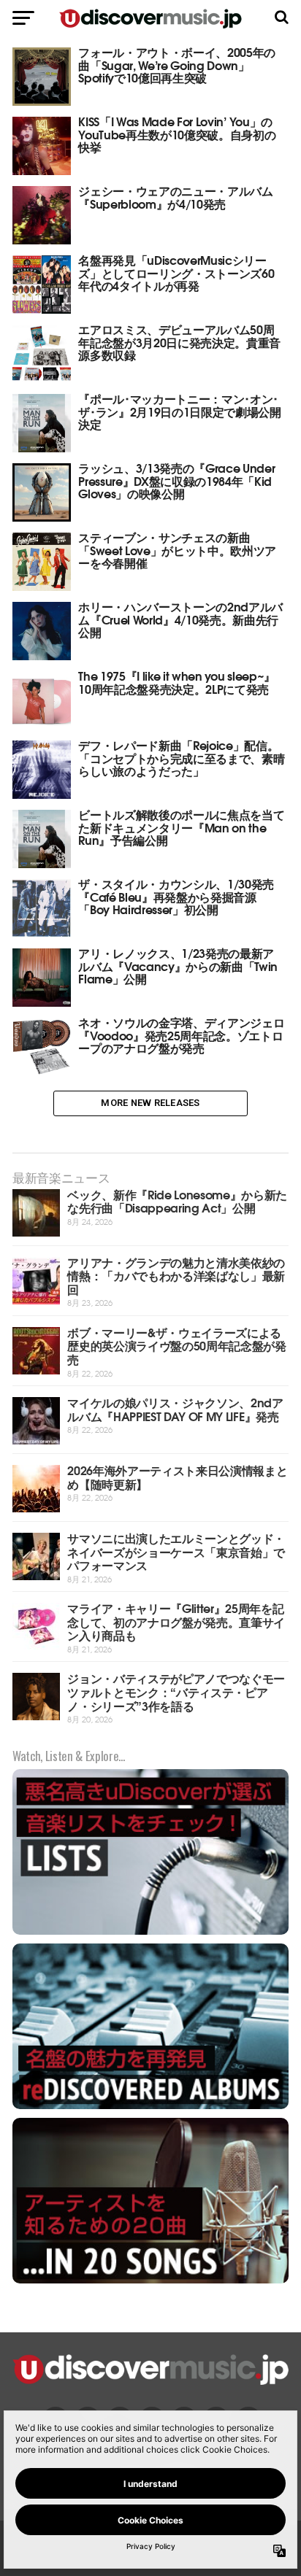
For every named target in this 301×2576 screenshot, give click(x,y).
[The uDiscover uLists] (150, 1933)
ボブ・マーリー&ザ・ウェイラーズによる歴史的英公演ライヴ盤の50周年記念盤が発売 (177, 1345)
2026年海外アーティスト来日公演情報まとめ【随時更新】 (177, 1477)
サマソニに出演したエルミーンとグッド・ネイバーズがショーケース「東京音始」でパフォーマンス (176, 1551)
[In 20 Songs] (150, 2282)
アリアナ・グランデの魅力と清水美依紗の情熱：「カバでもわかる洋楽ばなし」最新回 (176, 1275)
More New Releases (150, 1103)
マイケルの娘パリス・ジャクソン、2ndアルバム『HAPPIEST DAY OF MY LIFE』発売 (175, 1409)
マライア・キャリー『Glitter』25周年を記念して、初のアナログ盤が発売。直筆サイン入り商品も (176, 1621)
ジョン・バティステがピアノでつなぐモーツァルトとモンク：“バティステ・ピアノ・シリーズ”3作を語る (176, 1691)
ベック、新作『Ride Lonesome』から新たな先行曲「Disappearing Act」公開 (177, 1201)
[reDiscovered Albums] (150, 2107)
